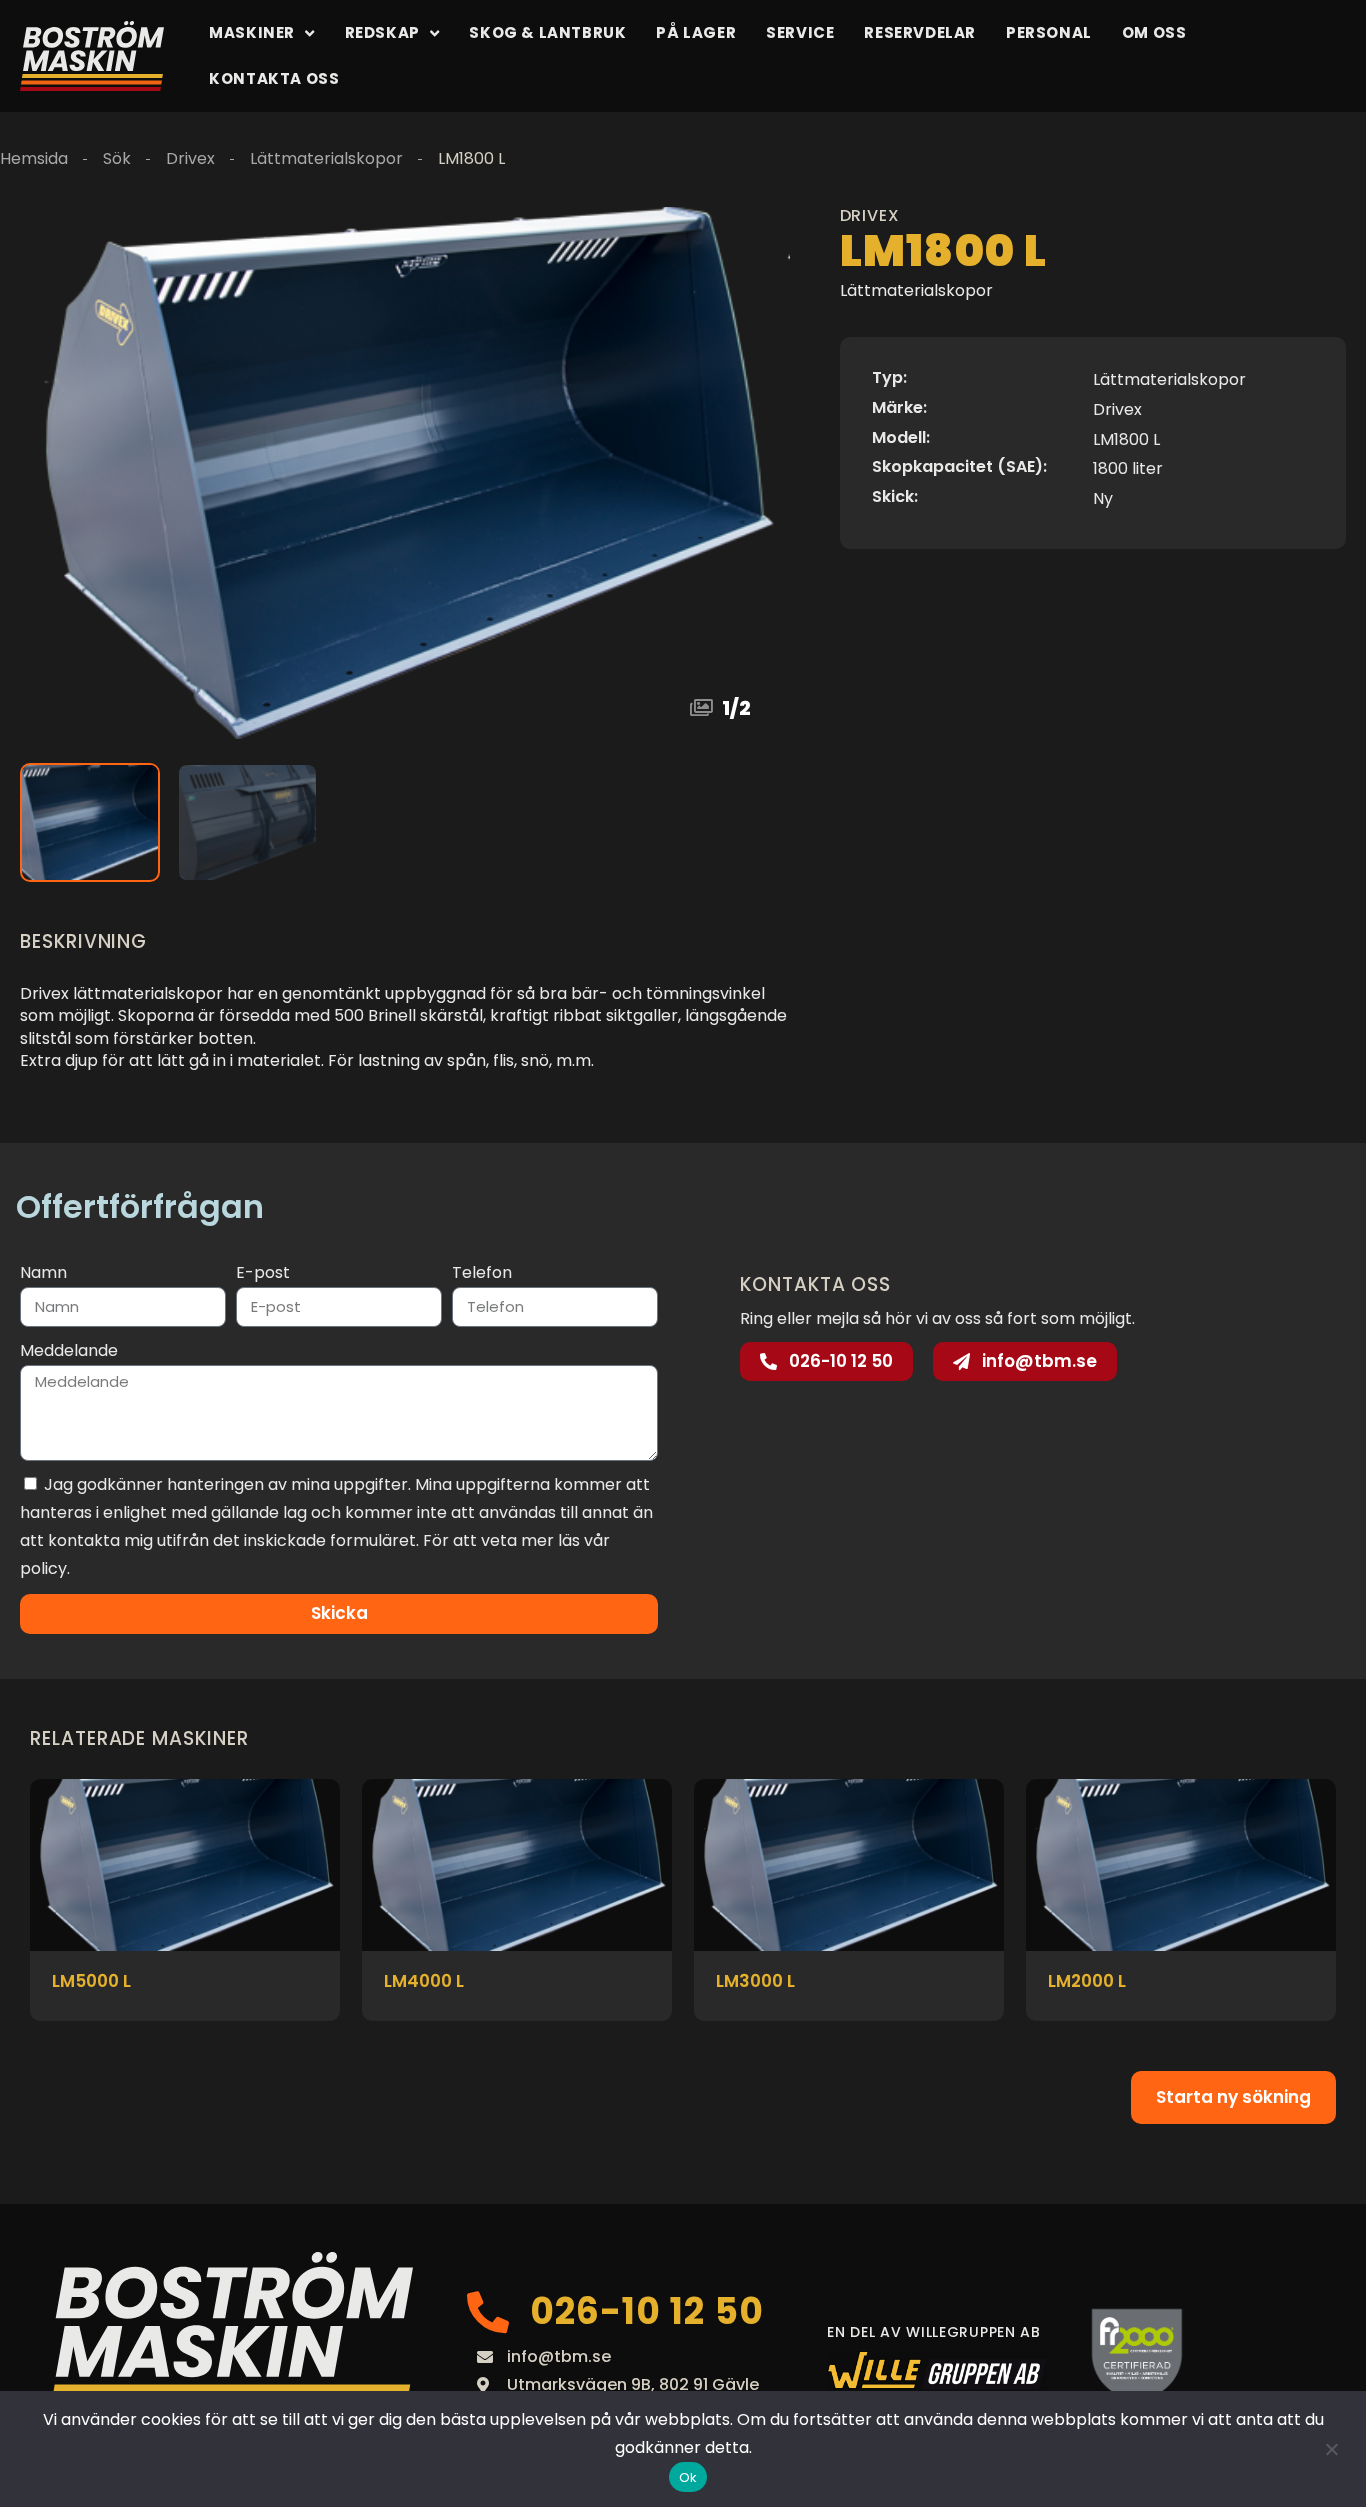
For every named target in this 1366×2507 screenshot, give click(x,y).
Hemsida (34, 158)
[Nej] (1331, 2449)
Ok (688, 2477)
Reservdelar (920, 32)
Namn (43, 1272)
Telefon (482, 1272)
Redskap (382, 32)
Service (800, 32)
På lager (696, 32)
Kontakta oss (274, 78)
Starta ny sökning (1233, 2097)
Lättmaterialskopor (326, 158)
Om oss (1154, 32)
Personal (1049, 32)
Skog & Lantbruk (547, 32)
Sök (117, 158)
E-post (263, 1272)
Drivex (190, 158)
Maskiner (252, 32)
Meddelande (69, 1350)
